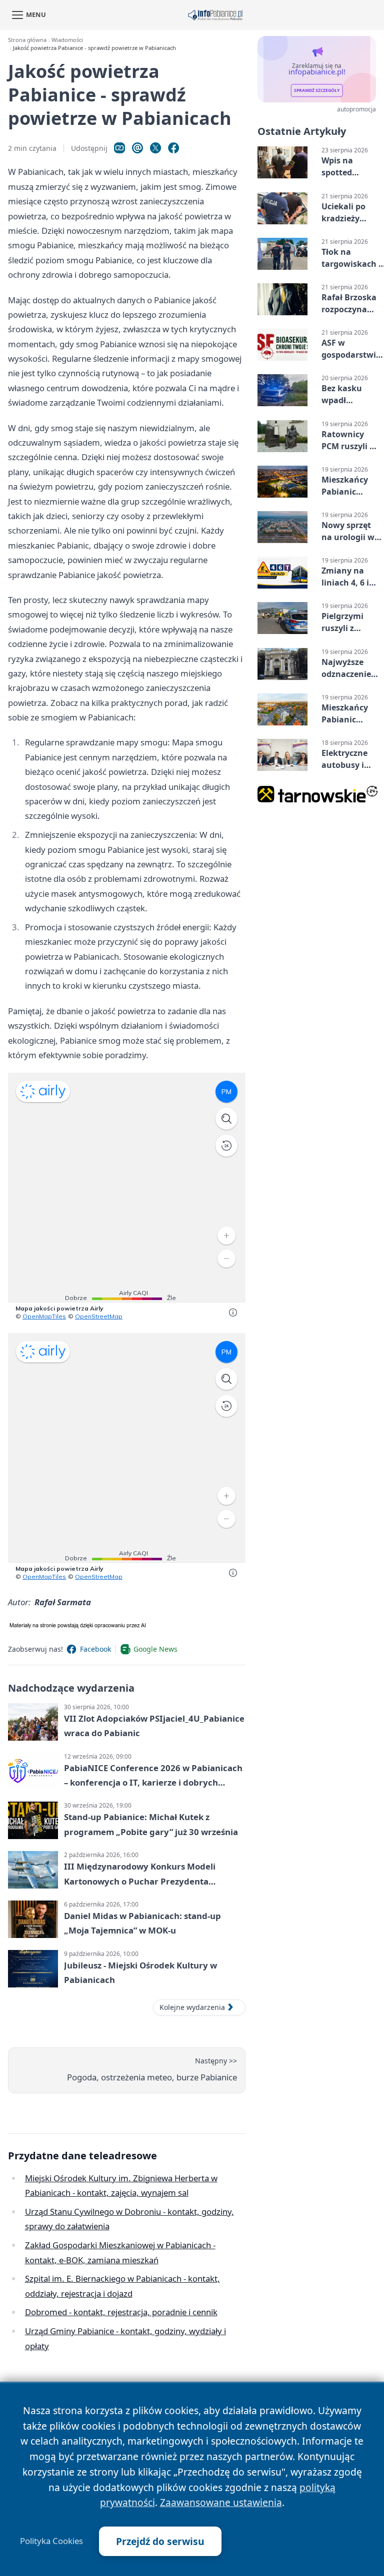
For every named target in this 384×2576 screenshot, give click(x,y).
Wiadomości (67, 40)
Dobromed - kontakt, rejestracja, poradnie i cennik (121, 2312)
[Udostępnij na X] (155, 148)
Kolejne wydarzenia (192, 2007)
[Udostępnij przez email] (137, 148)
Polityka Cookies (51, 2541)
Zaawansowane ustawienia (221, 2502)
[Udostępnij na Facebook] (173, 148)
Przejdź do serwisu (160, 2541)
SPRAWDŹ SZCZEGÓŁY (317, 90)
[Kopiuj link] (119, 148)
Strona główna (27, 40)
